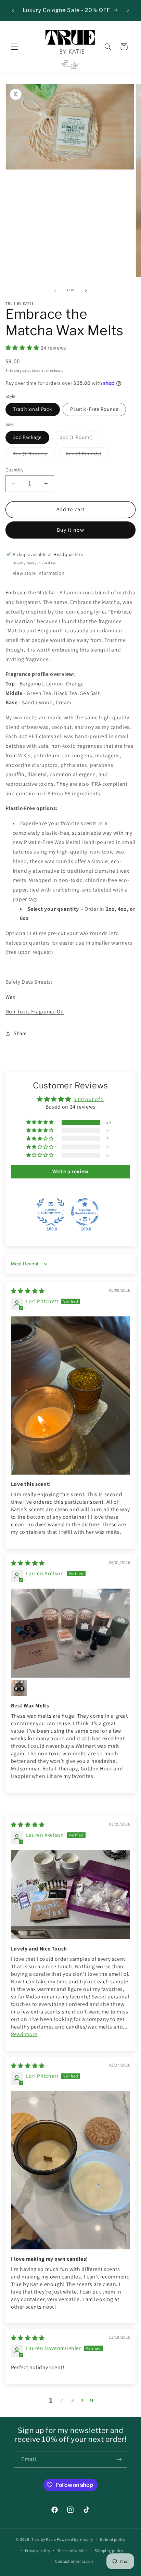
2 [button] (62, 2400)
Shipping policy (109, 2550)
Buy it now (70, 530)
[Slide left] (55, 290)
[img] (28, 1291)
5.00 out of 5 (89, 1099)
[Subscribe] (119, 2459)
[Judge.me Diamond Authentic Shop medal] (51, 1212)
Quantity (14, 470)
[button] (14, 47)
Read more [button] (24, 2034)
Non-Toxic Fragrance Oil (35, 1012)
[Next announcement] (128, 10)
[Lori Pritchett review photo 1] (71, 1396)
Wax (10, 997)
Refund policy (113, 2540)
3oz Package (28, 437)
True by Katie (44, 2539)
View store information (39, 573)
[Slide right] (86, 290)
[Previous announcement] (13, 10)
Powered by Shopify (75, 2539)
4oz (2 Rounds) (34, 455)
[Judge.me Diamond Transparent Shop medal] (85, 1212)
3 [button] (73, 2400)
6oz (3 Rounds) (87, 455)
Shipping (14, 370)
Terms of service (73, 2550)
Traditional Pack (33, 409)
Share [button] (20, 1033)
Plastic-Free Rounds (94, 409)
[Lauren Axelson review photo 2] (19, 1688)
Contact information (74, 2561)
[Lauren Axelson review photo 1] (71, 1633)
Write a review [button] (70, 1171)
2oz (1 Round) (80, 439)
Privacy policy (38, 2550)
